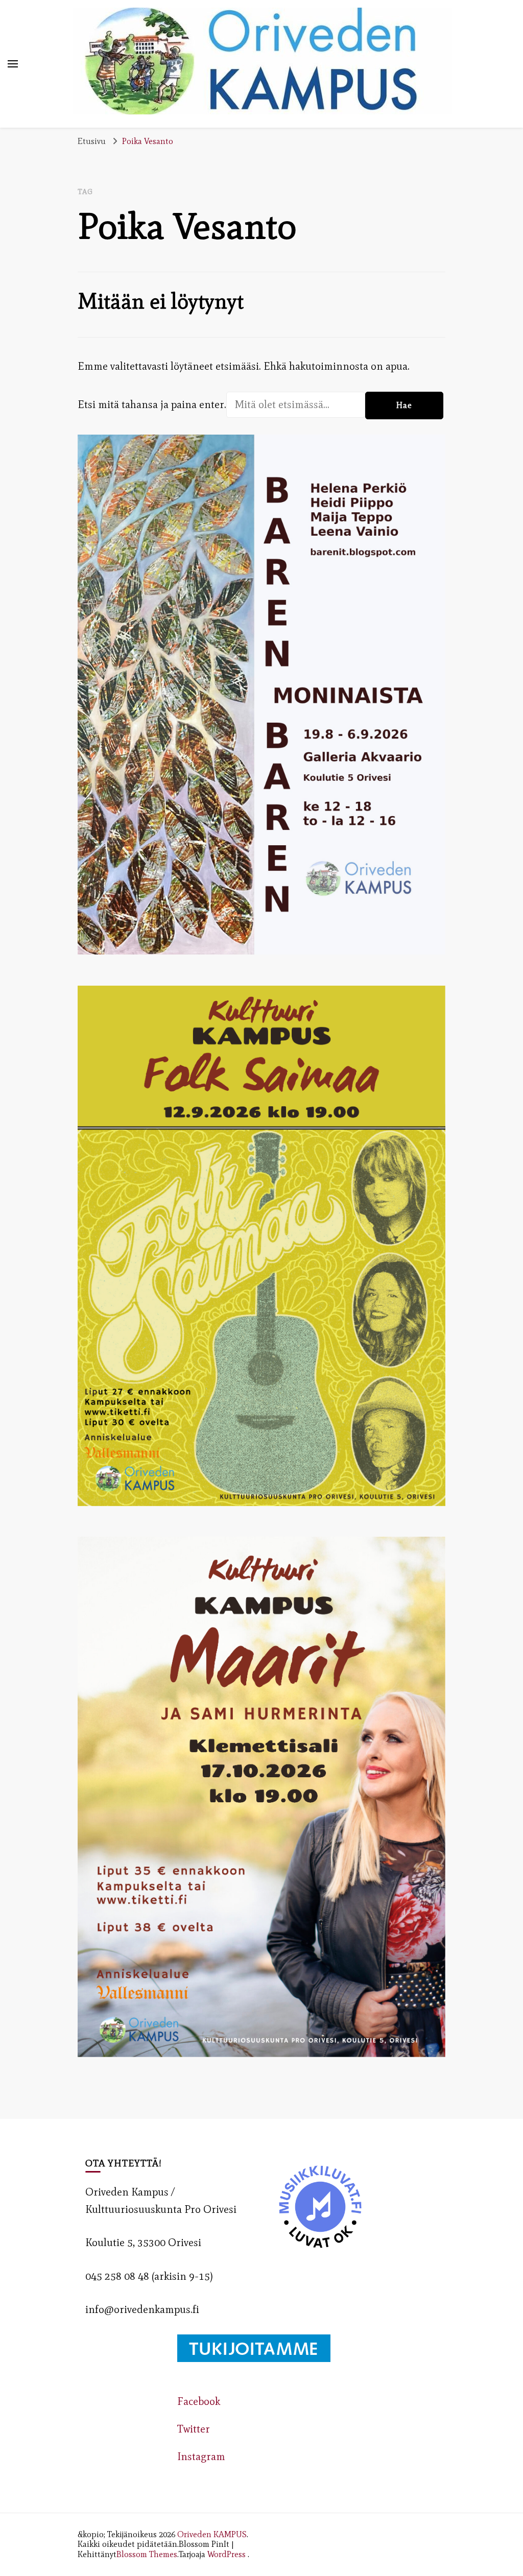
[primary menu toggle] (13, 64)
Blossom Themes (147, 2554)
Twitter (194, 2429)
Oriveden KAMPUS (212, 2534)
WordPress (227, 2554)
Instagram (201, 2456)
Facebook (199, 2401)
